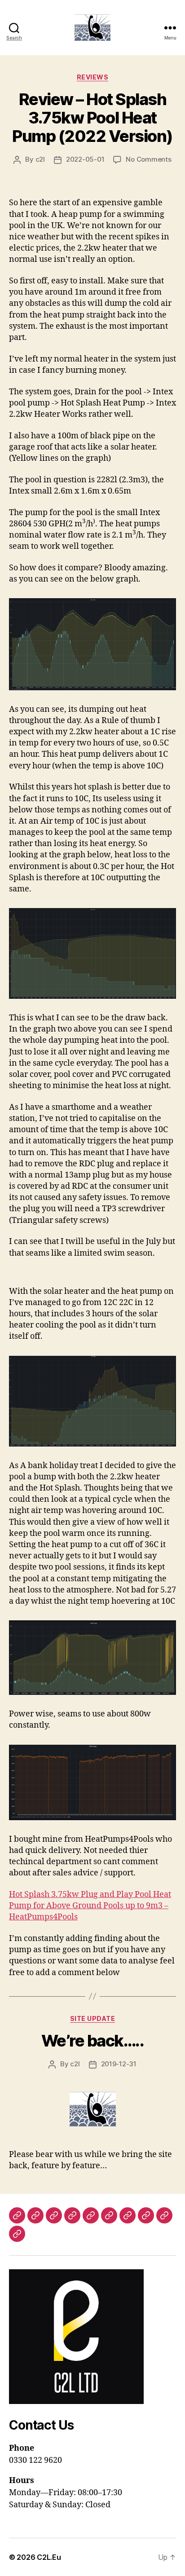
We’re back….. (93, 2041)
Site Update (93, 2018)
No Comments (148, 159)
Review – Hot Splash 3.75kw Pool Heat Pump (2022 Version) (92, 118)
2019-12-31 (119, 2064)
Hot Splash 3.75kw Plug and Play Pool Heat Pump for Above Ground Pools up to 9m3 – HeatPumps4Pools (90, 1906)
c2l (40, 159)
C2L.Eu (49, 2557)
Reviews (93, 77)
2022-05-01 (85, 159)
